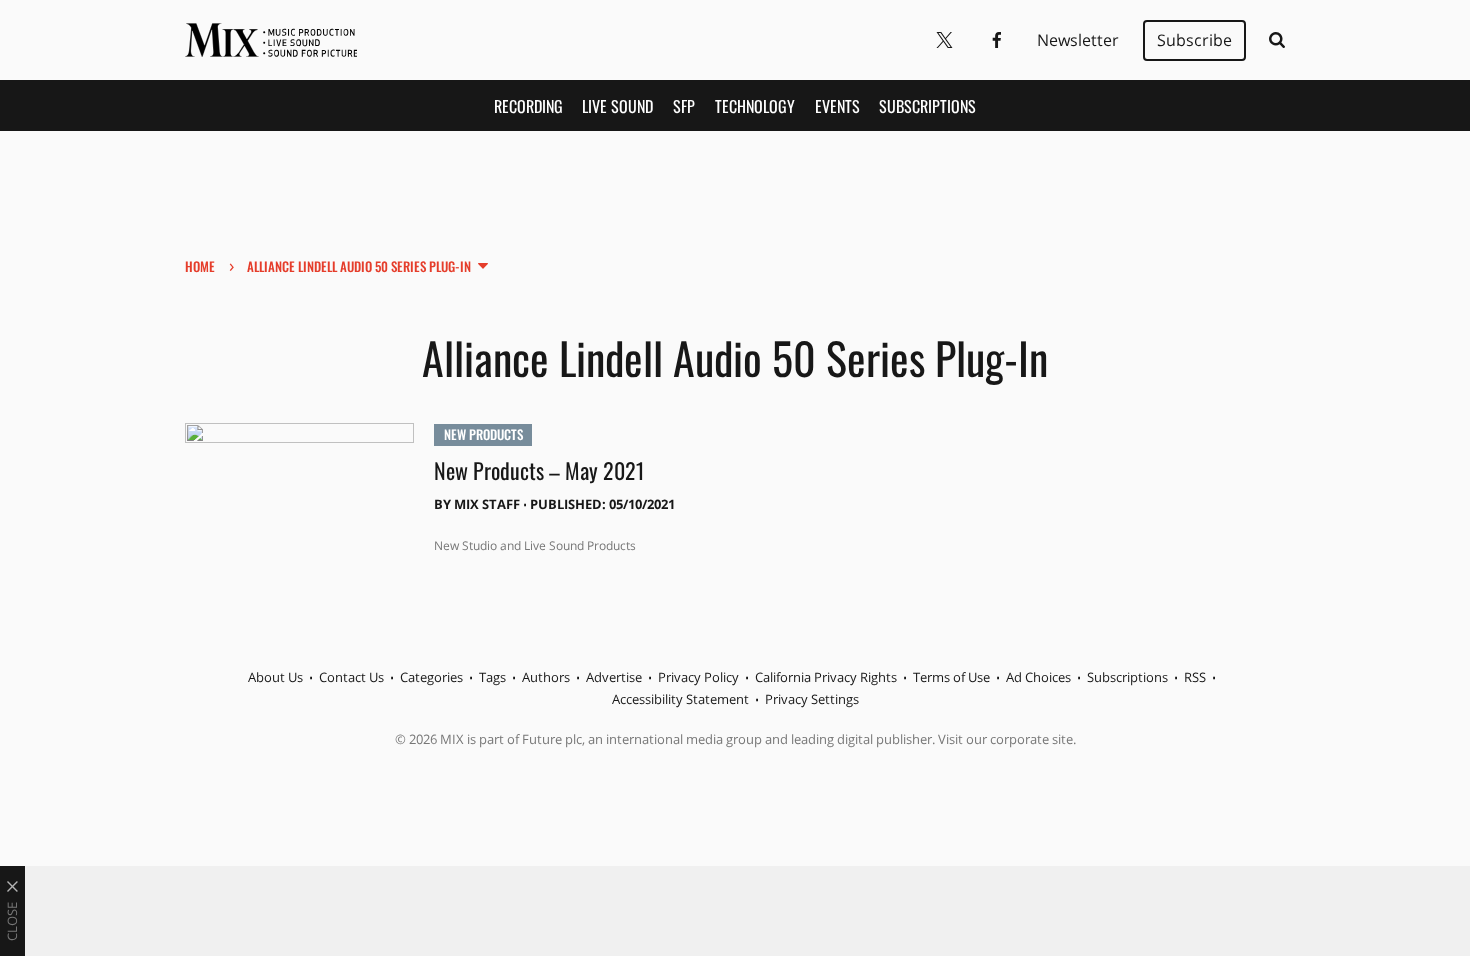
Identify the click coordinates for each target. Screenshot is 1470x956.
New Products (483, 434)
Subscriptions (927, 106)
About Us (275, 677)
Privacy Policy (698, 677)
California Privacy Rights (826, 677)
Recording (528, 106)
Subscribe (1194, 40)
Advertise (614, 677)
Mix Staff (487, 504)
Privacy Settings (812, 699)
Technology (755, 106)
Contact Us (351, 677)
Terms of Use (951, 677)
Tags (492, 677)
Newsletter (1078, 40)
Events (837, 106)
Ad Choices (1038, 677)
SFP (684, 106)
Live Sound (617, 106)
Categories (431, 677)
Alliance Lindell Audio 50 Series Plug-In (359, 266)
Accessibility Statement (680, 699)
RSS (1195, 677)
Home (200, 266)
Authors (546, 677)
